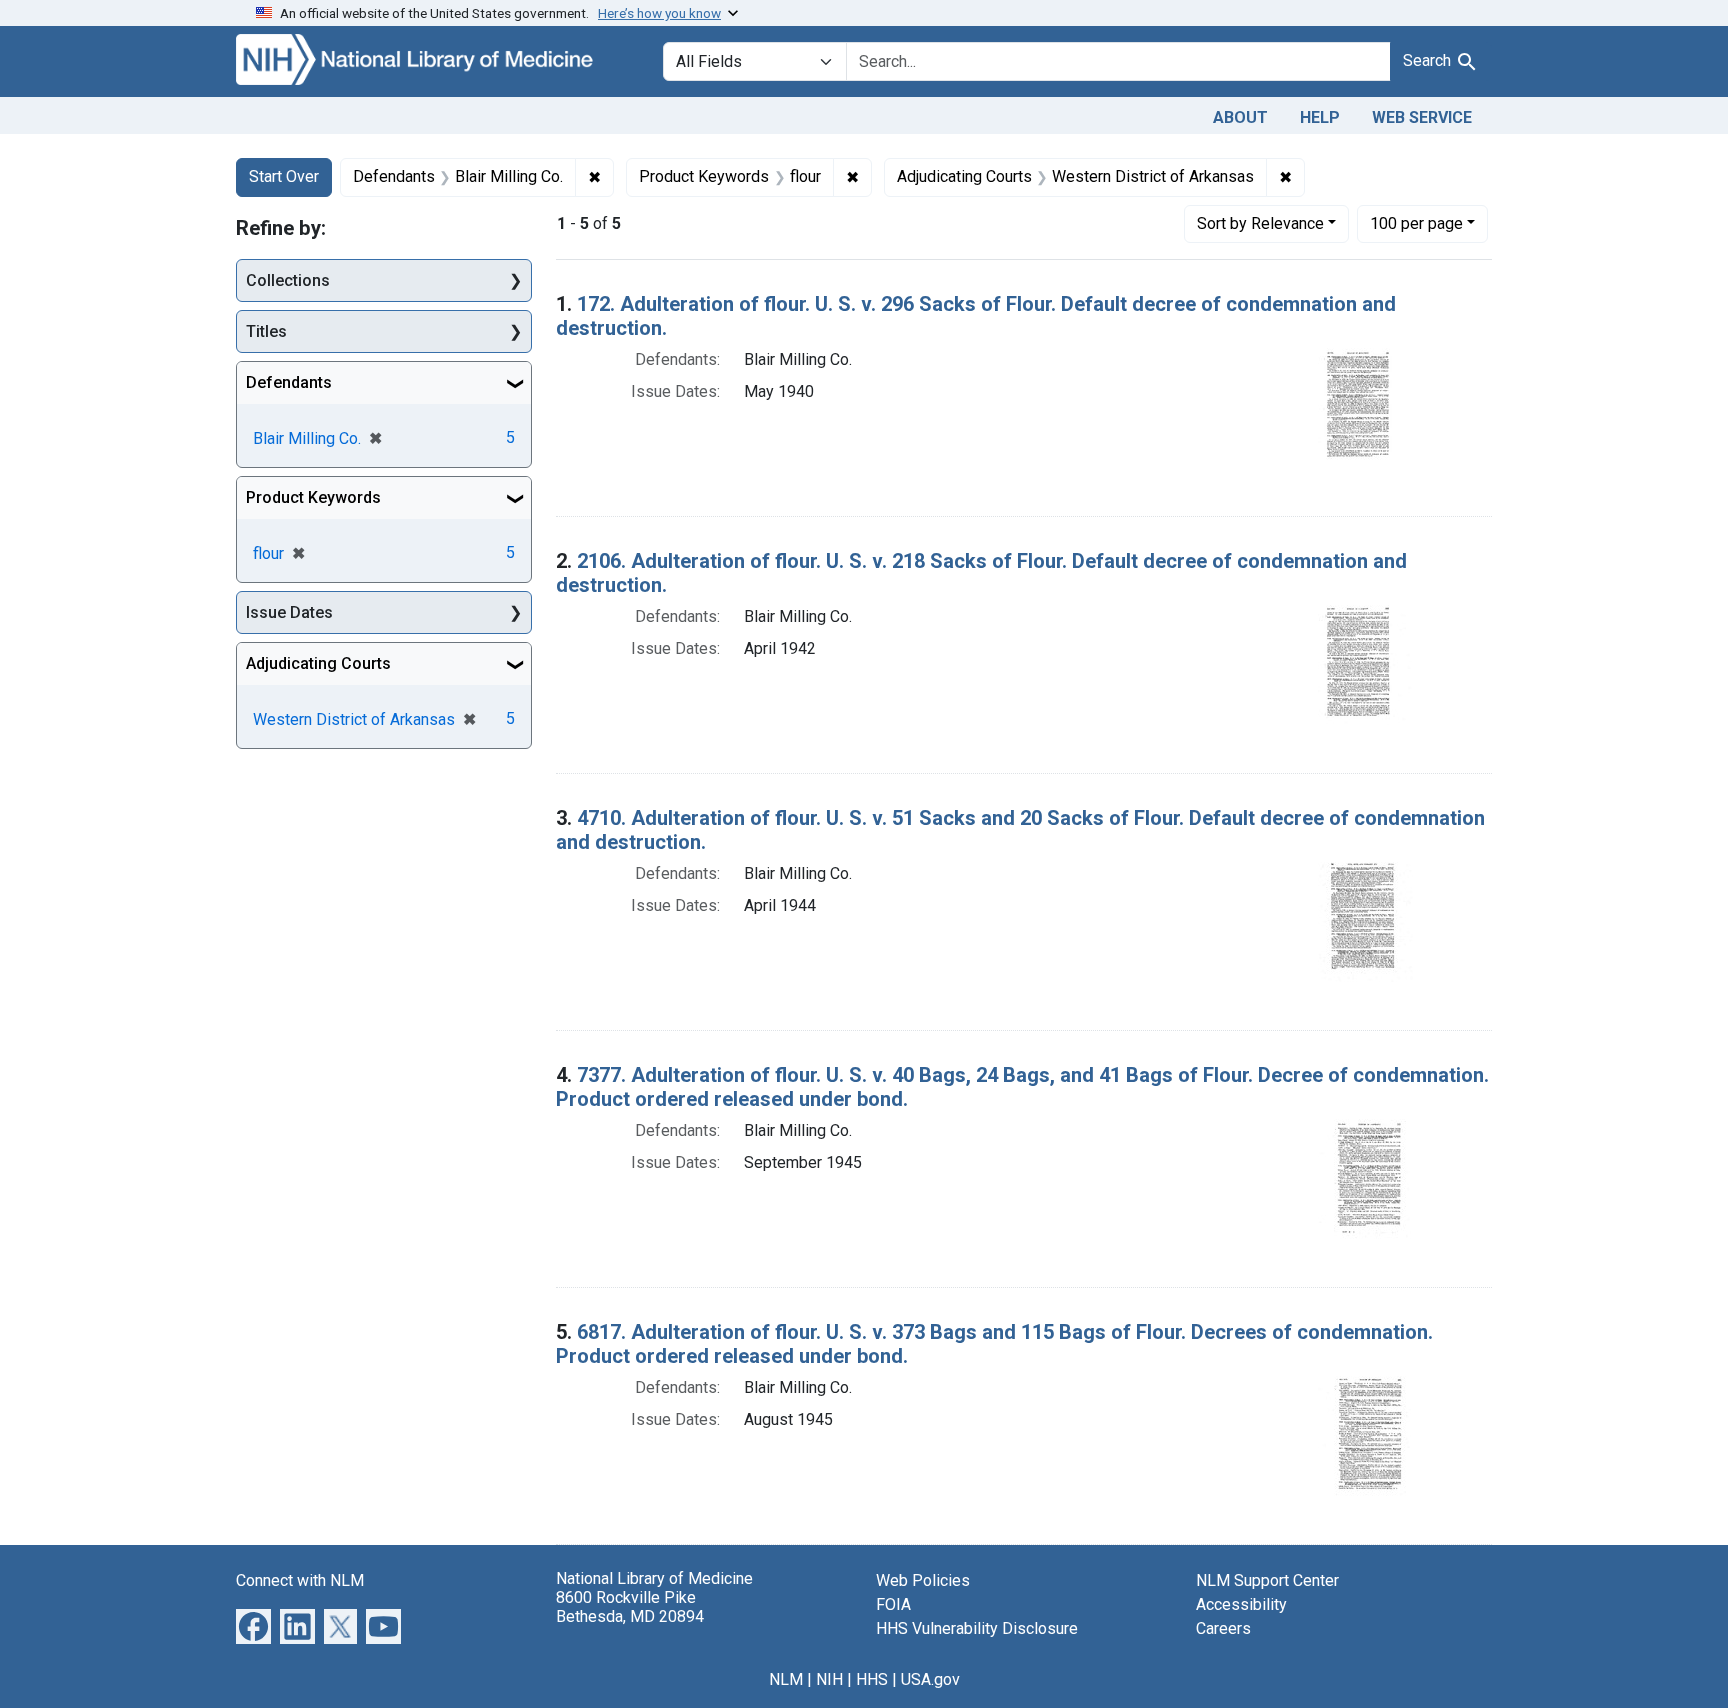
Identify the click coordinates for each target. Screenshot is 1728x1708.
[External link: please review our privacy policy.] (253, 1624)
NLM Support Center (1267, 1580)
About (1240, 117)
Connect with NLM (300, 1580)
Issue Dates (289, 612)
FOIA (893, 1604)
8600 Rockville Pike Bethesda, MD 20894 (630, 1607)
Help (1320, 117)
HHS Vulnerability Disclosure (977, 1628)
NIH (829, 1679)
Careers (1223, 1628)
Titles (266, 331)
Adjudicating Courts (318, 663)
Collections (288, 280)
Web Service (1422, 117)
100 (1416, 223)
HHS (872, 1679)
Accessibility (1241, 1604)
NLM (786, 1679)
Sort (1260, 223)
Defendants (289, 382)
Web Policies (923, 1580)
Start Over (284, 176)
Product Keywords (313, 497)
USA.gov (930, 1679)
